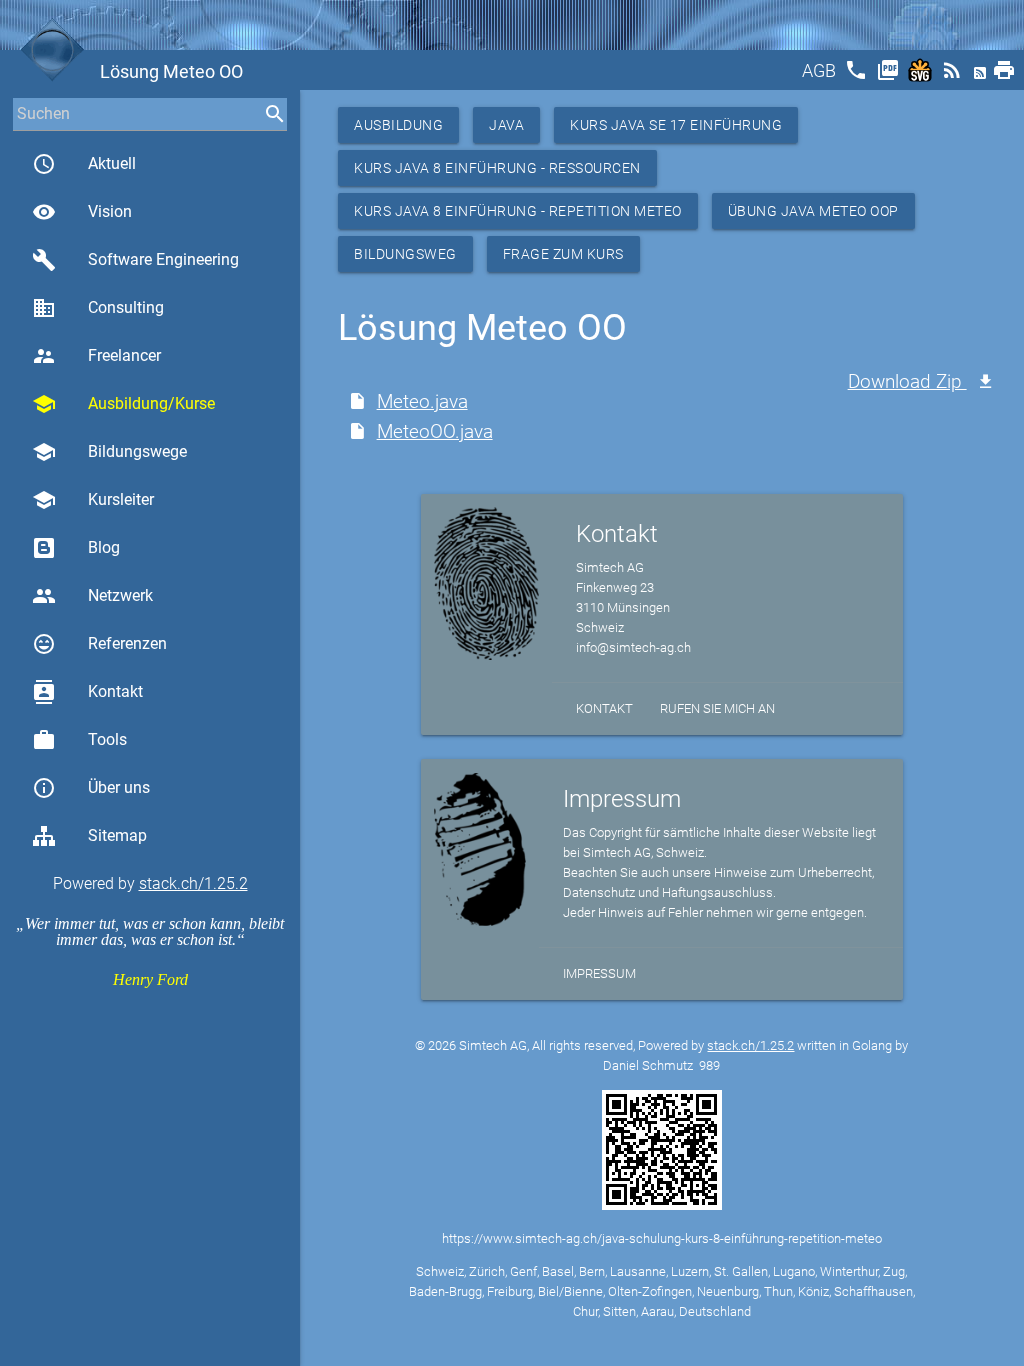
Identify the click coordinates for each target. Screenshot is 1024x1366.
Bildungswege (109, 452)
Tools (79, 740)
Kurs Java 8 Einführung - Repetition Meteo (518, 211)
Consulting (98, 308)
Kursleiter (93, 500)
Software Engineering (135, 260)
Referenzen (99, 644)
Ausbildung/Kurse (123, 404)
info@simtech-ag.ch (633, 647)
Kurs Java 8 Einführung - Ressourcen (497, 168)
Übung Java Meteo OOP (813, 211)
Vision (82, 212)
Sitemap (117, 835)
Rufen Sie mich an (717, 708)
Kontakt (87, 692)
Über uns (91, 788)
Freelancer (96, 356)
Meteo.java (422, 401)
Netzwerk (92, 596)
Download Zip (907, 381)
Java (506, 125)
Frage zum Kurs (563, 254)
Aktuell (84, 164)
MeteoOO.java (435, 431)
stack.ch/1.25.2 (193, 883)
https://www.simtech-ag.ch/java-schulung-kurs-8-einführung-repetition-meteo (662, 1238)
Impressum (599, 973)
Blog (104, 547)
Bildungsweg (405, 254)
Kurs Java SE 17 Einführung (676, 125)
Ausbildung (398, 125)
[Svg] (922, 76)
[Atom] (982, 76)
